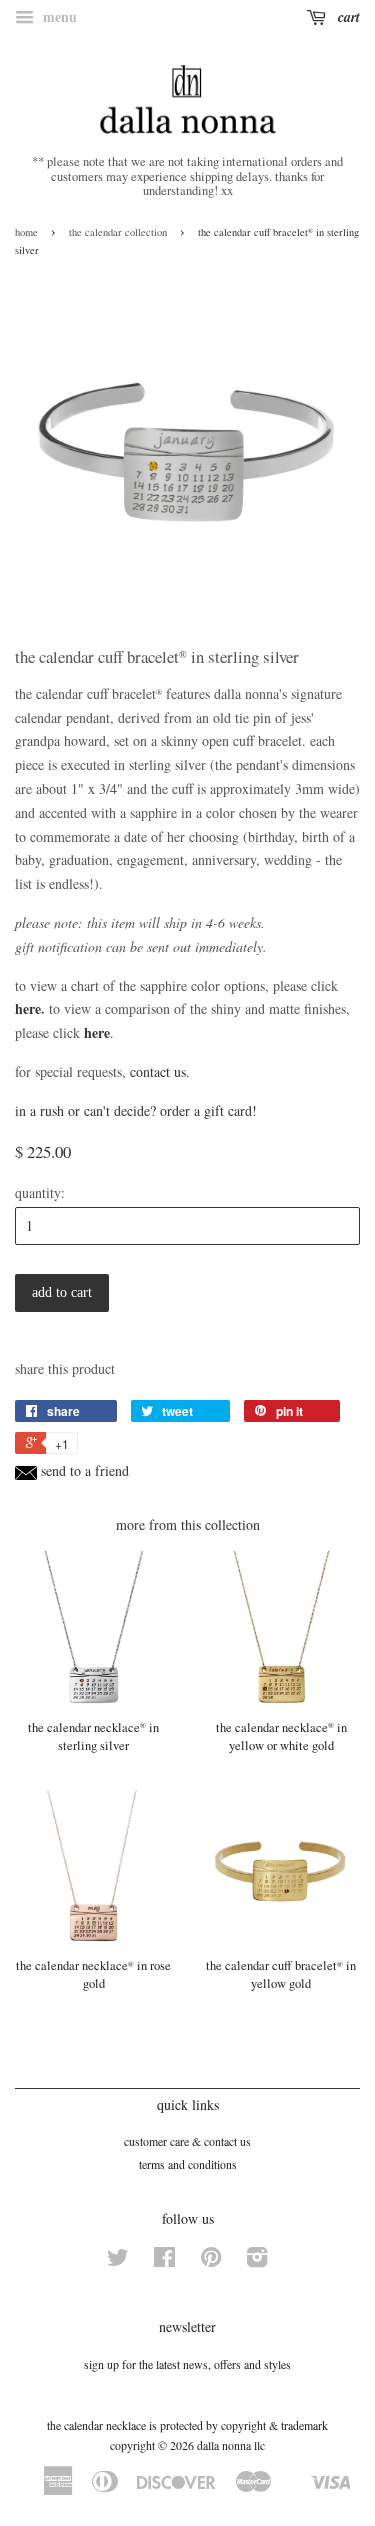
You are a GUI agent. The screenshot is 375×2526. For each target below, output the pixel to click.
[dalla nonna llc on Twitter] (118, 2261)
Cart (347, 17)
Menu (58, 16)
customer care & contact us (187, 2141)
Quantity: (40, 1192)
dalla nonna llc (231, 2445)
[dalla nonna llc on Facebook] (164, 2261)
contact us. (160, 1071)
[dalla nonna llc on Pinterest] (211, 2261)
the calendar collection (118, 232)
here (28, 1008)
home (26, 232)
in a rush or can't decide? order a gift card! (136, 1110)
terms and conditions (188, 2164)
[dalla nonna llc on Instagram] (257, 2261)
